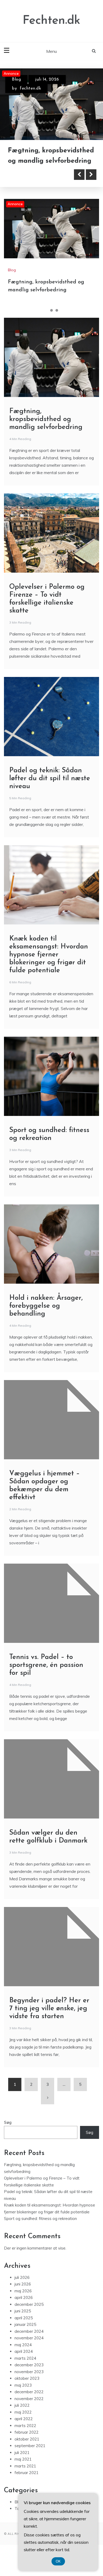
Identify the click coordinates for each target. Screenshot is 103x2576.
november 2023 (29, 2388)
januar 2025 (25, 2340)
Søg (8, 2138)
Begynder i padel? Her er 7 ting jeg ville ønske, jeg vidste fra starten (49, 2024)
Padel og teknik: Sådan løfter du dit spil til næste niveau (50, 794)
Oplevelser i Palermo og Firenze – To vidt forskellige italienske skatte (51, 167)
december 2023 (29, 2381)
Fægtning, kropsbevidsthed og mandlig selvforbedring (46, 435)
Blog (16, 80)
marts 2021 (25, 2482)
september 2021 (30, 2462)
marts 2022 (25, 2441)
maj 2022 (23, 2428)
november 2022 (29, 2414)
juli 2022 (22, 2421)
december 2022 (29, 2408)
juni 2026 (23, 2300)
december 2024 (29, 2347)
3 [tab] (57, 326)
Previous (79, 190)
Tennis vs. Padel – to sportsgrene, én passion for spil (46, 1681)
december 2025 (29, 2320)
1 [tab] (46, 326)
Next (91, 190)
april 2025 (24, 2334)
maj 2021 (23, 2475)
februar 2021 (27, 2488)
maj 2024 (23, 2361)
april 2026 (24, 2313)
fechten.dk (30, 88)
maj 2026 (23, 2307)
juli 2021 (22, 2468)
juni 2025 (23, 2327)
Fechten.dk (51, 21)
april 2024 (24, 2367)
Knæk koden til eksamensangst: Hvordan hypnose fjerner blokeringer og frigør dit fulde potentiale (49, 971)
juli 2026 (22, 2293)
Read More (32, 190)
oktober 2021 (27, 2455)
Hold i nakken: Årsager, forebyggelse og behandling (46, 1322)
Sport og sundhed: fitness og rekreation (40, 2234)
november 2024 (29, 2354)
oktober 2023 (27, 2394)
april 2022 (24, 2435)
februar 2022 (27, 2448)
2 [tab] (51, 326)
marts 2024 (25, 2374)
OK (58, 2561)
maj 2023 (23, 2401)
